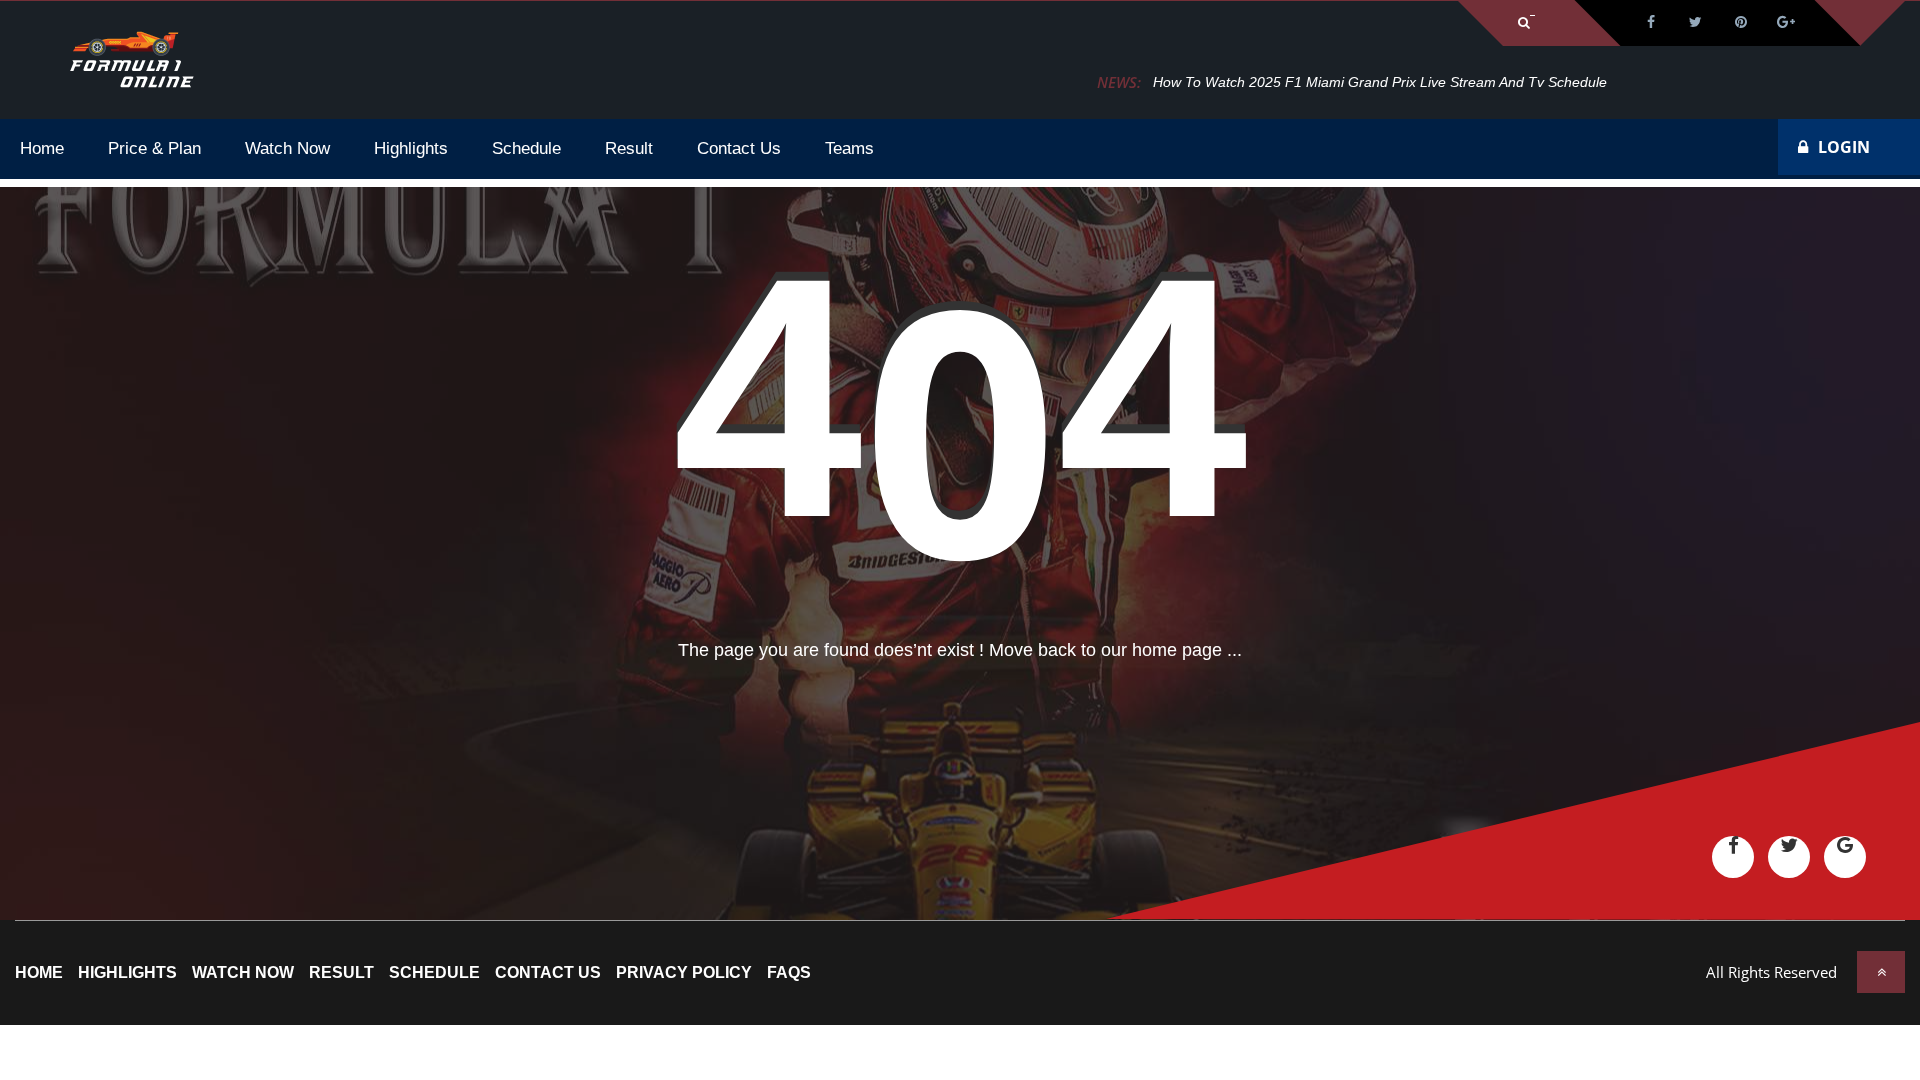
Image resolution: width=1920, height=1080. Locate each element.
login (1844, 147)
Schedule (434, 973)
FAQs (789, 973)
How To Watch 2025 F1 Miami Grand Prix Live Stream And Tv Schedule (1380, 82)
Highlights (127, 973)
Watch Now (243, 973)
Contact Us (548, 973)
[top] (1881, 972)
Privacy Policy (684, 973)
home (39, 973)
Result (341, 973)
